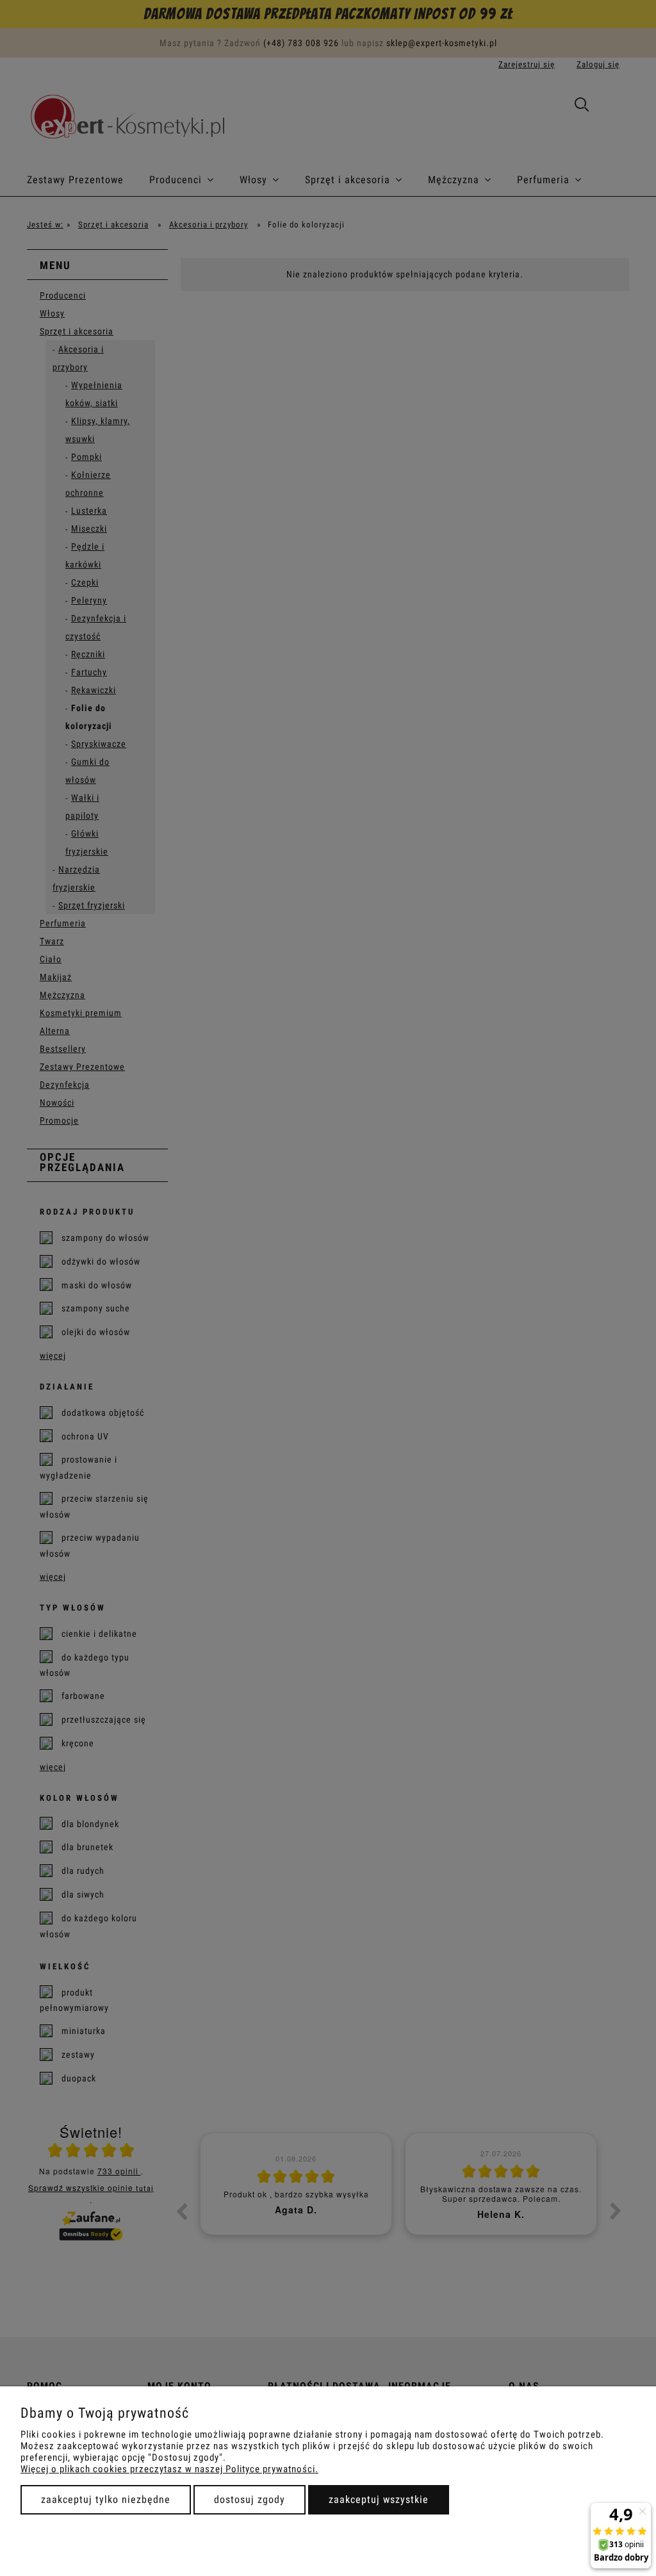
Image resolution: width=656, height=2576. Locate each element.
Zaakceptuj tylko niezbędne (106, 2499)
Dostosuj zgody (250, 2499)
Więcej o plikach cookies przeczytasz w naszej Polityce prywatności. (169, 2469)
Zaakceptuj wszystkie (379, 2499)
